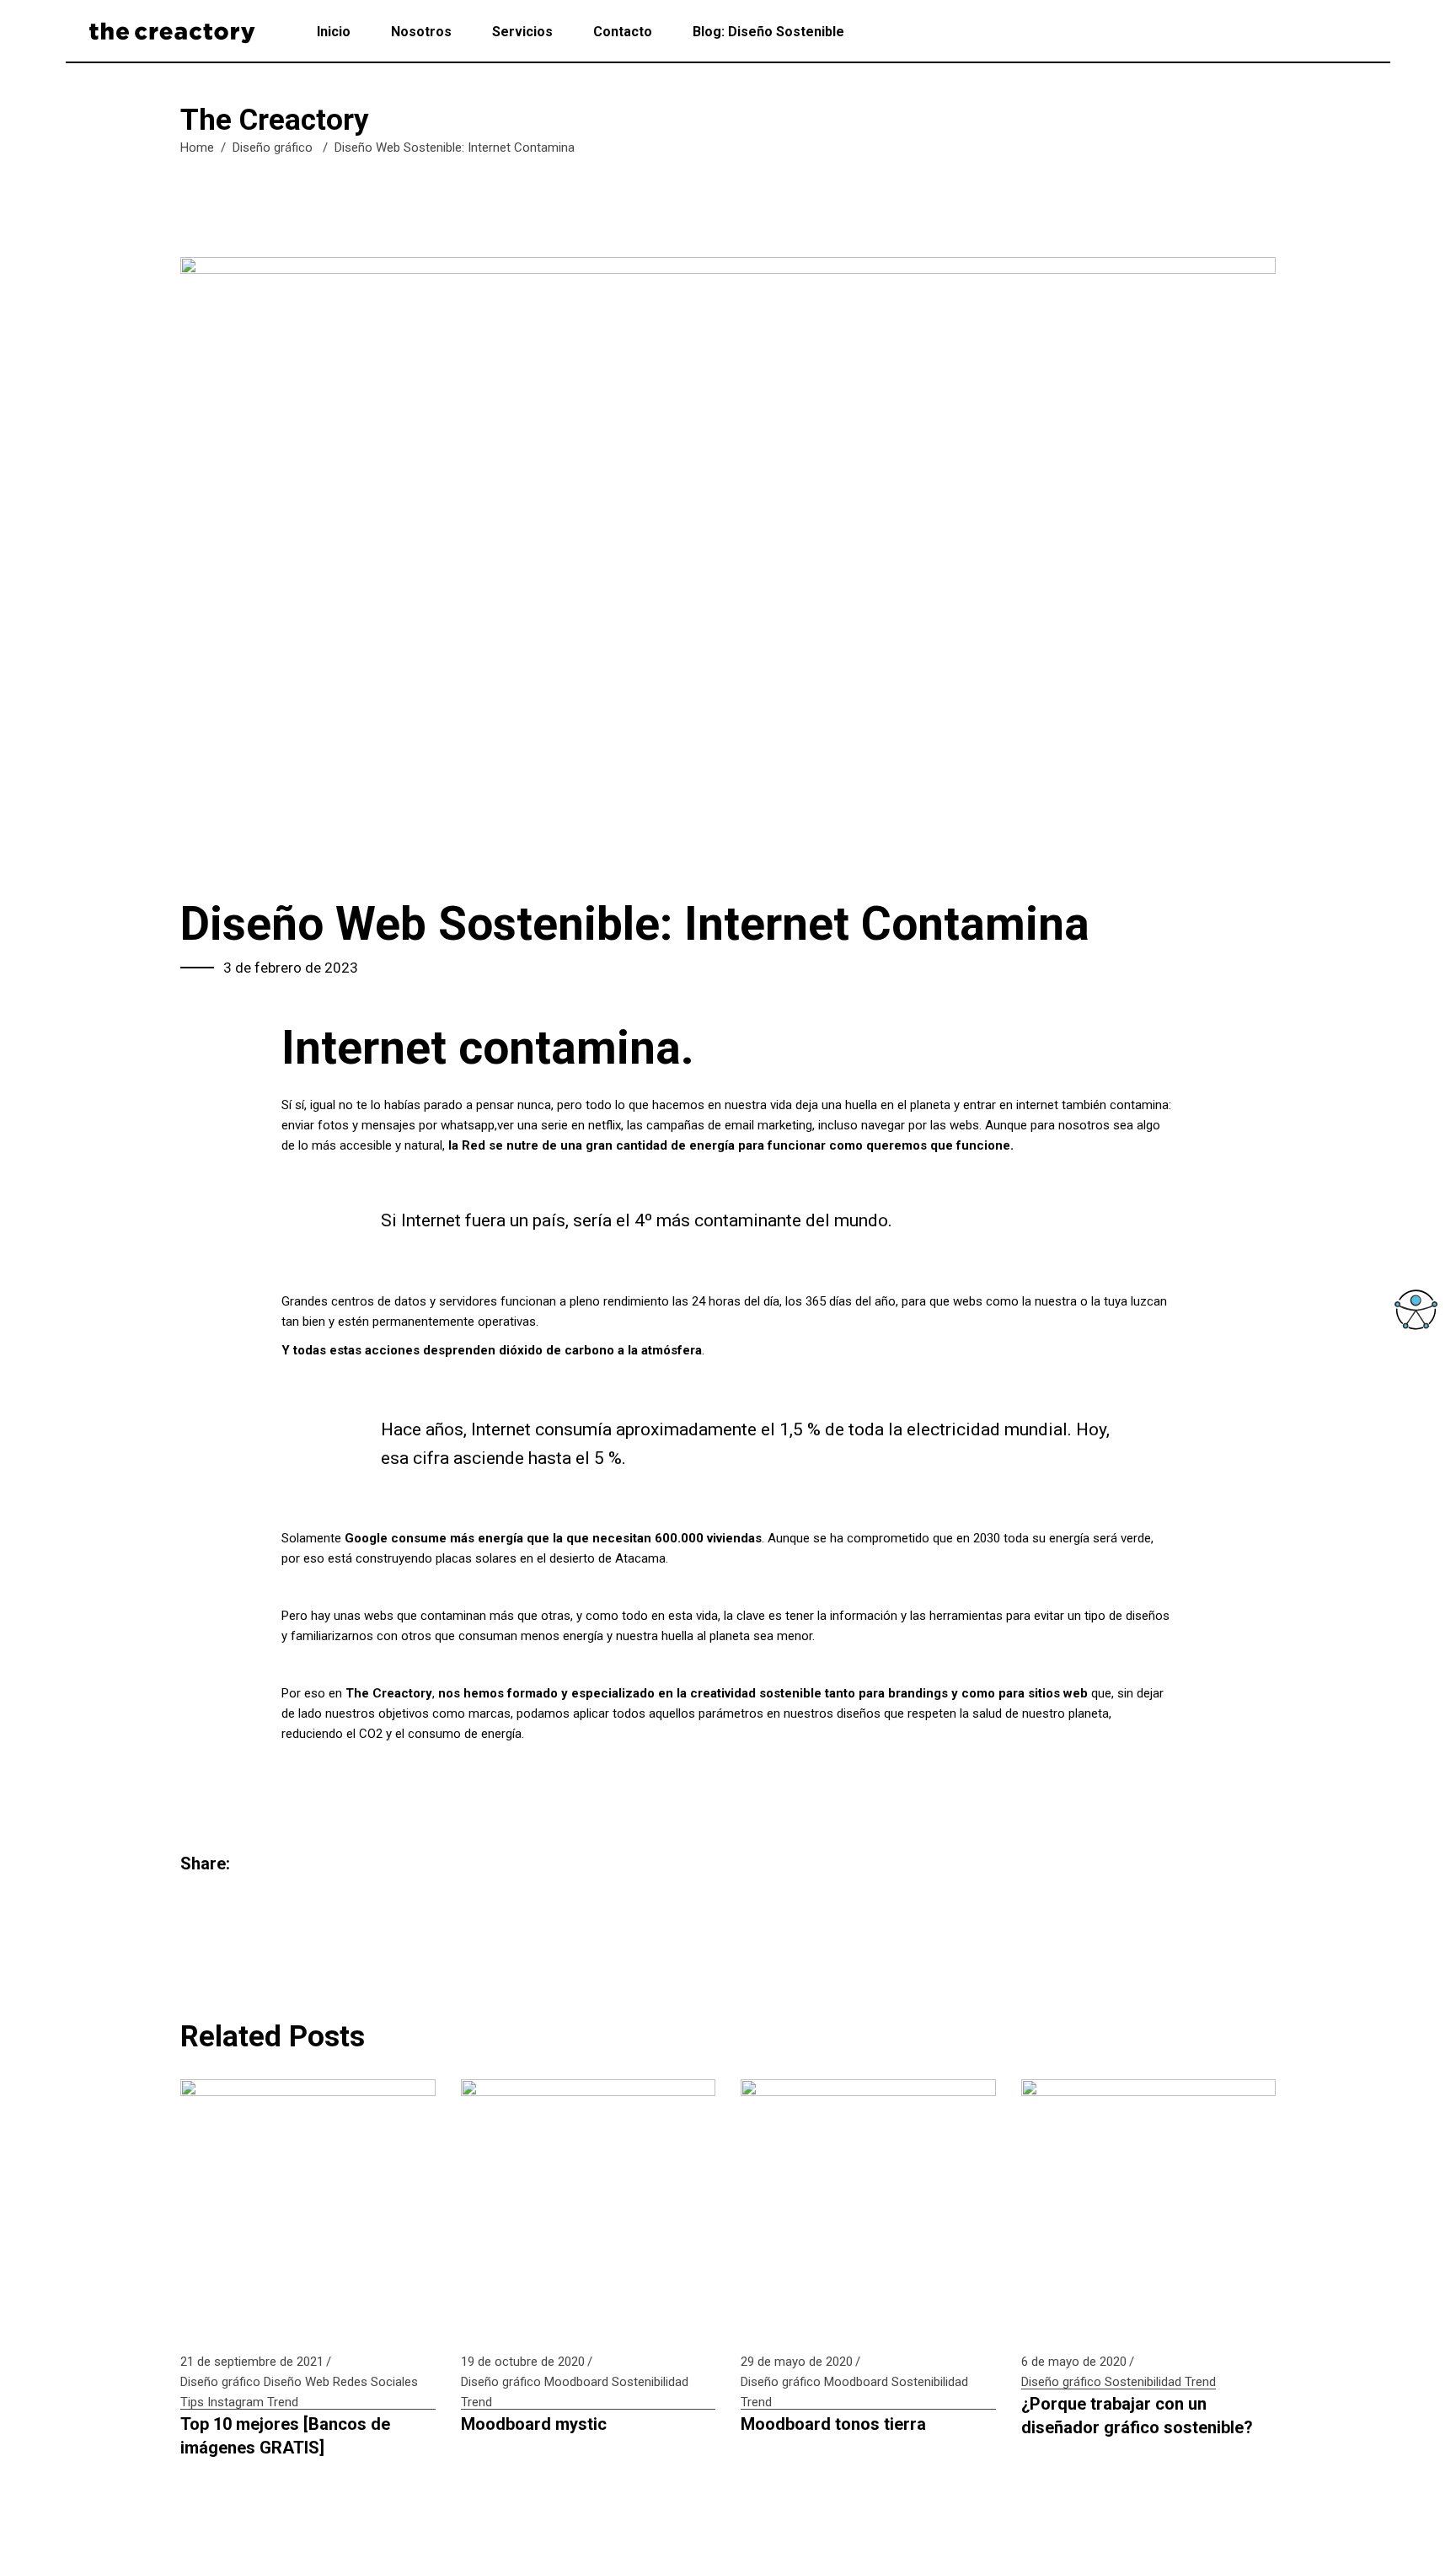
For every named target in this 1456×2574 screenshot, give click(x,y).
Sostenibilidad (650, 2382)
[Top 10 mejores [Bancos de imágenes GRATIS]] (308, 2207)
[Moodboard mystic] (589, 2207)
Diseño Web (297, 2382)
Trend (283, 2402)
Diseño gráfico (273, 147)
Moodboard (576, 2382)
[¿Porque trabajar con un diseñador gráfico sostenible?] (1149, 2207)
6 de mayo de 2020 (1074, 2362)
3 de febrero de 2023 (291, 968)
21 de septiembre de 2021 (252, 2362)
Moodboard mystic (534, 2424)
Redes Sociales (375, 2382)
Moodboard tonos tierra (833, 2424)
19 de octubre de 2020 (523, 2362)
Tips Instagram (222, 2402)
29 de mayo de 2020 (797, 2362)
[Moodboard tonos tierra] (868, 2207)
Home (197, 147)
